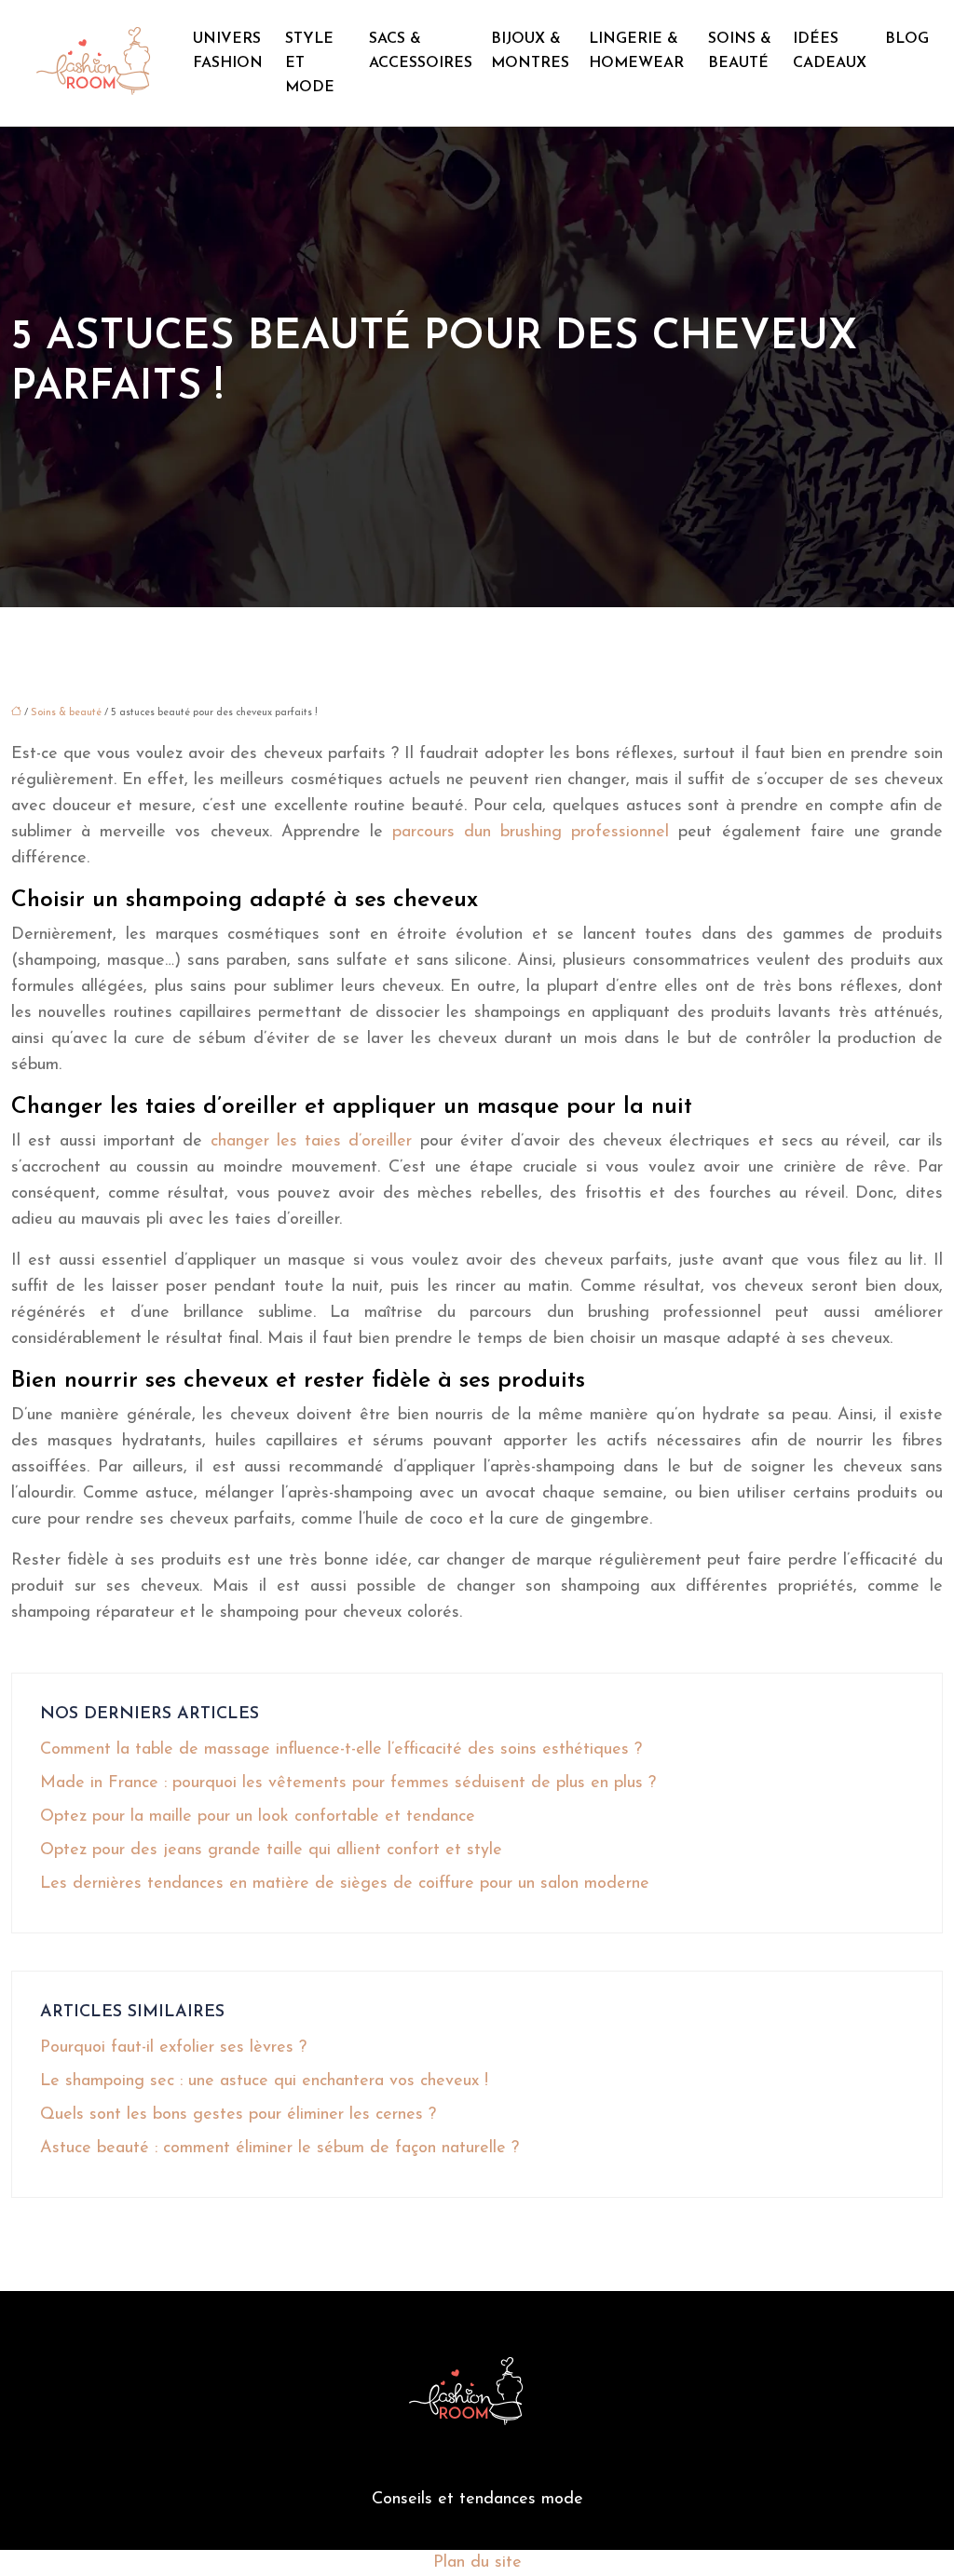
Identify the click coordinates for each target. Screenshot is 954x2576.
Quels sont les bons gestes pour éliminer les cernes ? (238, 2115)
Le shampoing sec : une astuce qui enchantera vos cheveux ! (264, 2081)
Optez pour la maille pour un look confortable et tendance (258, 1817)
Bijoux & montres (530, 51)
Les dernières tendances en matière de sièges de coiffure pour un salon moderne (345, 1884)
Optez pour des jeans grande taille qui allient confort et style (271, 1851)
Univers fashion (228, 51)
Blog (907, 39)
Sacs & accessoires (421, 51)
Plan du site (477, 2563)
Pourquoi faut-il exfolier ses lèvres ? (173, 2048)
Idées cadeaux (830, 51)
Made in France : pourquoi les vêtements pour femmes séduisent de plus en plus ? (348, 1783)
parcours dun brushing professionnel (531, 833)
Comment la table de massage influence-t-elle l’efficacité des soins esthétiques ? (341, 1750)
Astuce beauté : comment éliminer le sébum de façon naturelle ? (279, 2149)
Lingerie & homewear (636, 51)
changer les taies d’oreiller (307, 1142)
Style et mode (310, 63)
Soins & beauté (740, 51)
